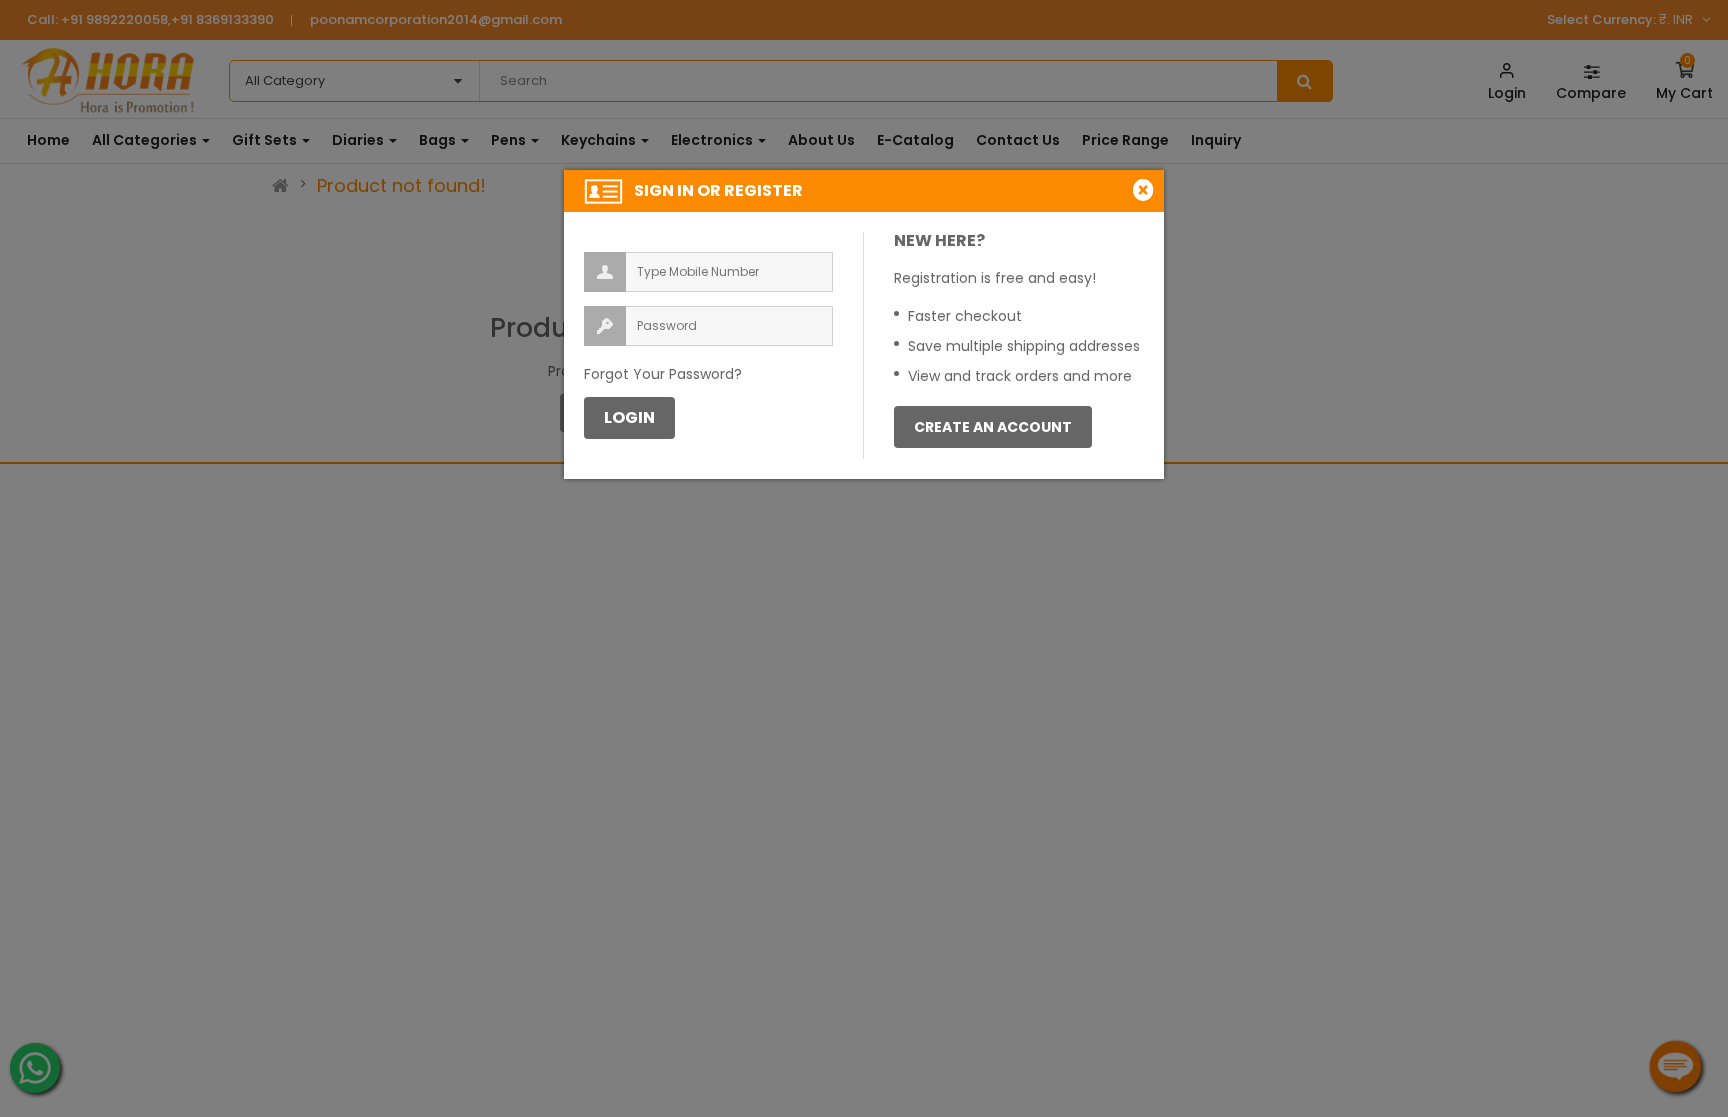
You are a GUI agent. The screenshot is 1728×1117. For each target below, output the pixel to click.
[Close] (1146, 190)
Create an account (993, 427)
